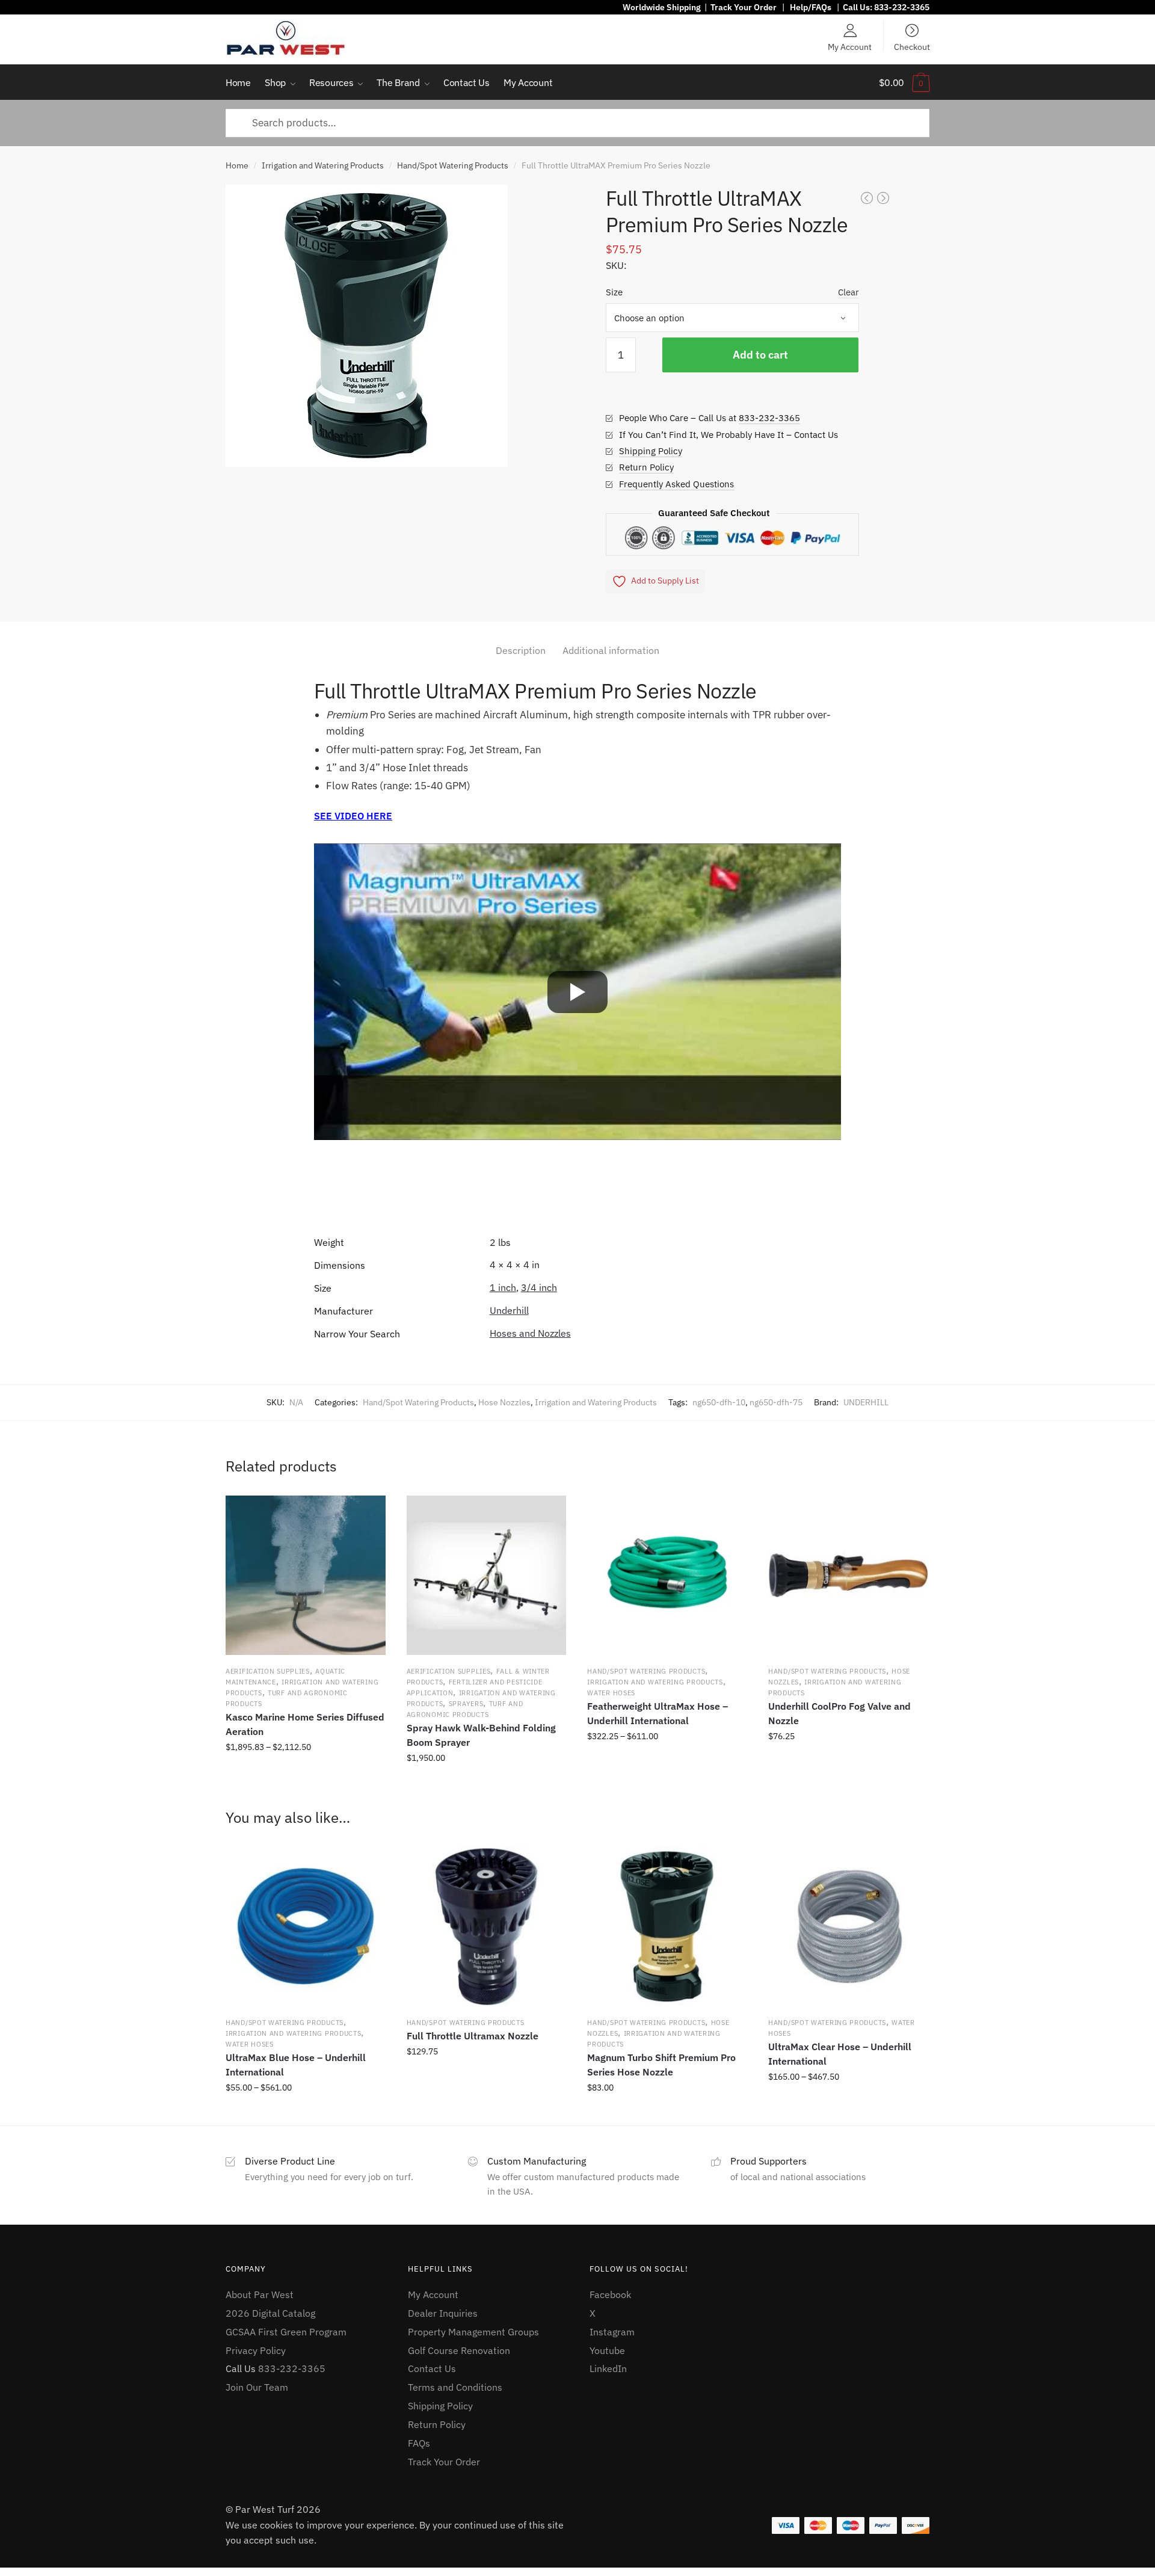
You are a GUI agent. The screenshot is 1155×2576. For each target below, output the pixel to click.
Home (237, 165)
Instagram (612, 2332)
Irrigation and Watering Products (323, 165)
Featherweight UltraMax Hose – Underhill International (658, 1713)
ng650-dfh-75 (776, 1402)
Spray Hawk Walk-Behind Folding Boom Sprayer (481, 1735)
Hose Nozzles (504, 1402)
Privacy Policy (256, 2350)
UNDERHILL (866, 1402)
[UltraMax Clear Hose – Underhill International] (848, 1927)
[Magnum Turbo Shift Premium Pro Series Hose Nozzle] (667, 1927)
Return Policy (646, 467)
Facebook (610, 2294)
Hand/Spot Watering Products (453, 165)
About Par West (260, 2294)
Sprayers (466, 1704)
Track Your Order (744, 7)
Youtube (607, 2350)
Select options (305, 1785)
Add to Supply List (665, 581)
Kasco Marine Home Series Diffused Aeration (305, 1724)
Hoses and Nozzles (530, 1333)
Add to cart (760, 355)
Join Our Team (257, 2387)
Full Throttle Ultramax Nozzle (473, 2036)
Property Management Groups (473, 2332)
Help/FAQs (811, 7)
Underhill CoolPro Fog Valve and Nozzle (839, 1713)
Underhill (509, 1310)
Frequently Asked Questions (676, 484)
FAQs (419, 2443)
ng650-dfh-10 (719, 1402)
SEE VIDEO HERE (353, 816)
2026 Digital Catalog (270, 2313)
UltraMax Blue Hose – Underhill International (296, 2065)
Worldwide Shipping (662, 7)
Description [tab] (521, 650)
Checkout (912, 46)
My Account (850, 46)
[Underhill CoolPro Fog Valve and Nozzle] (848, 1576)
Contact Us (432, 2368)
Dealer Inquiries (443, 2313)
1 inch (503, 1287)
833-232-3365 (902, 7)
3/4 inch (539, 1287)
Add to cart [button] (486, 1785)
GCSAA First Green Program (286, 2332)
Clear (849, 292)
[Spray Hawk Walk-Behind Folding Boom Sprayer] (487, 1576)
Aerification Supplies (268, 1671)
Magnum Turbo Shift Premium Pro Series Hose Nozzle (661, 2065)
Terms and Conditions (455, 2387)
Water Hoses (611, 1693)
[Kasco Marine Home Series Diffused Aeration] (306, 1576)
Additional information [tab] (611, 650)
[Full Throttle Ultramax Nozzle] (487, 1927)
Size (614, 292)
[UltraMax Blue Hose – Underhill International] (306, 1927)
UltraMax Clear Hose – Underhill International (840, 2054)
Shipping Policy (651, 451)
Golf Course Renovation (459, 2350)
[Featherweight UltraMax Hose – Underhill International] (667, 1576)
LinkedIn (608, 2368)
